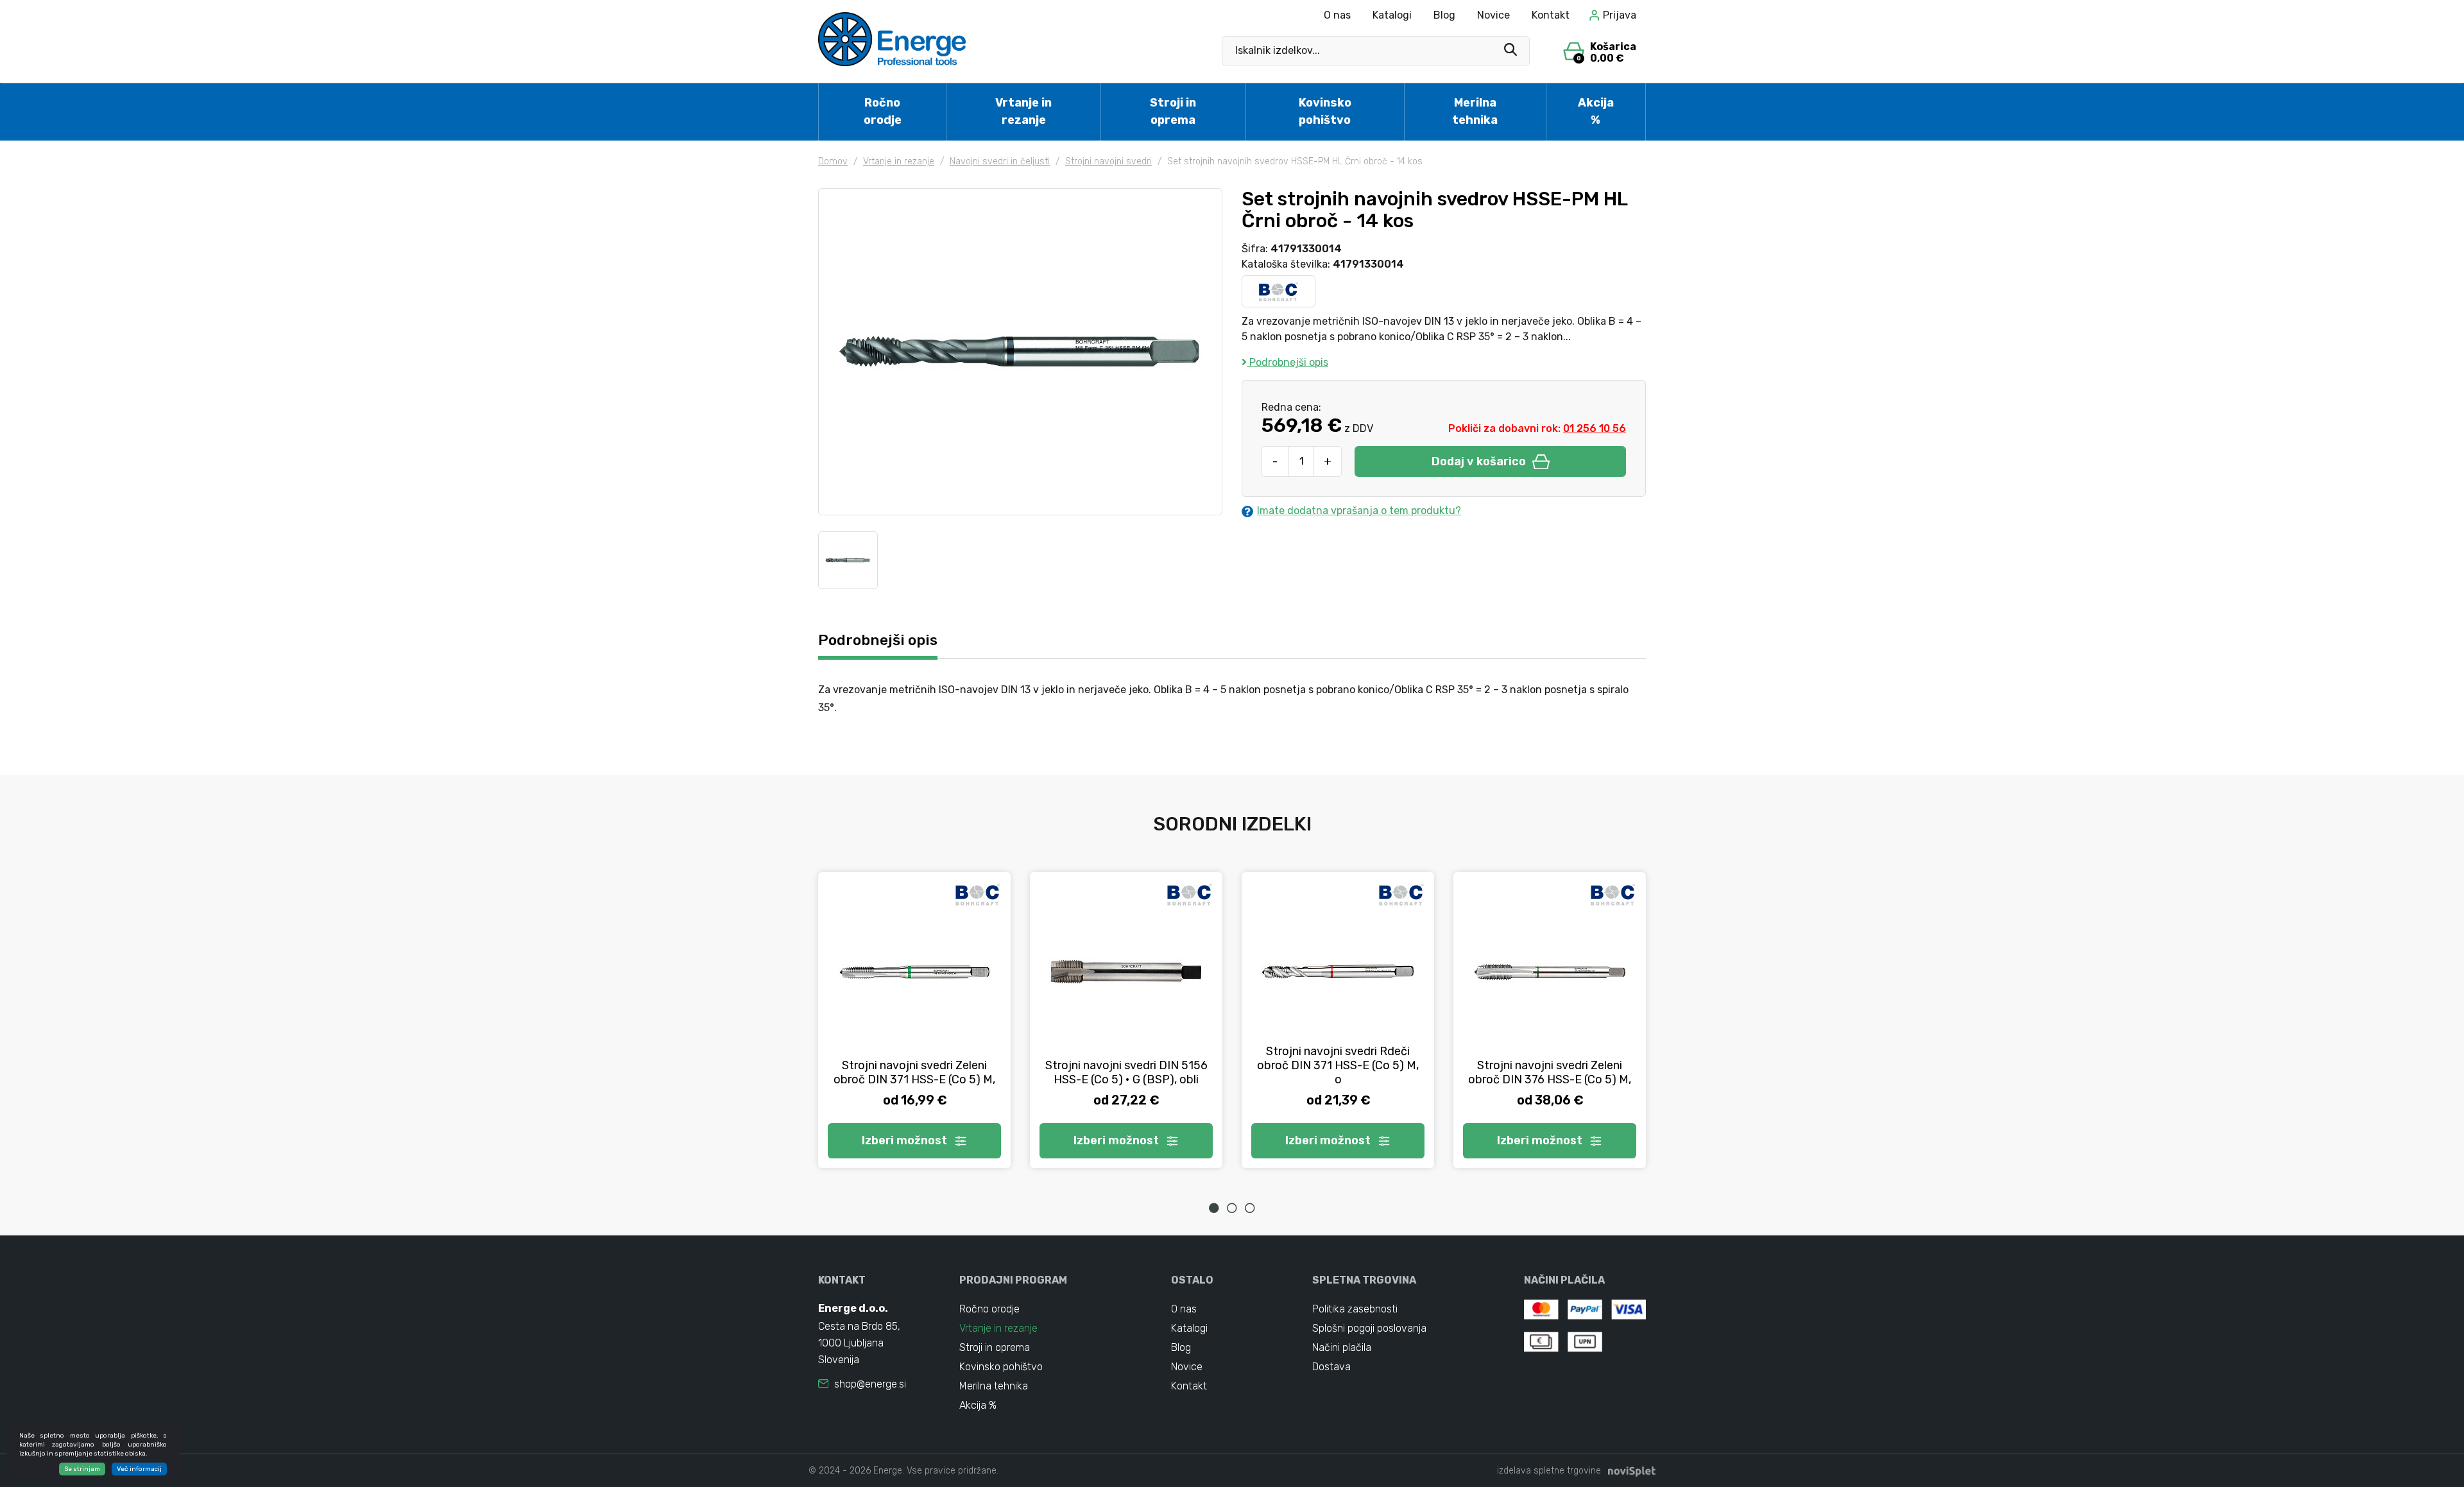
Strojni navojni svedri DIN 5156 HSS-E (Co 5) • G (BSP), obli (1126, 1072)
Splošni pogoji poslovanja (1369, 1328)
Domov (833, 161)
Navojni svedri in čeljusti (1000, 161)
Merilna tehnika (1475, 111)
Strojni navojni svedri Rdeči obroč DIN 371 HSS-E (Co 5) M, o (1338, 1065)
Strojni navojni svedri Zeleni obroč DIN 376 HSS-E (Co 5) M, (1550, 1072)
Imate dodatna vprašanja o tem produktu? (1359, 511)
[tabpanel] (914, 1020)
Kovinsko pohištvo (1325, 111)
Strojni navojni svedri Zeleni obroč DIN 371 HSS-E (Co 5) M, (914, 1072)
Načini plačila (1342, 1347)
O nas (1337, 15)
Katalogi (1392, 15)
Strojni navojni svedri (1108, 161)
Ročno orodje (883, 111)
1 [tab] (1214, 1208)
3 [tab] (1250, 1208)
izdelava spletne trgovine (1549, 1471)
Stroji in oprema (1173, 111)
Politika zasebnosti (1355, 1309)
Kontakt (1551, 15)
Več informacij (139, 1469)
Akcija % (1596, 111)
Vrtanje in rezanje (1023, 111)
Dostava (1331, 1367)
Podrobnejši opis (1288, 362)
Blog (1444, 15)
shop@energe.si (870, 1384)
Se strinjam (82, 1469)
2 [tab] (1232, 1208)
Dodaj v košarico (1479, 461)
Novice (1493, 15)
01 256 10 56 (1595, 428)
